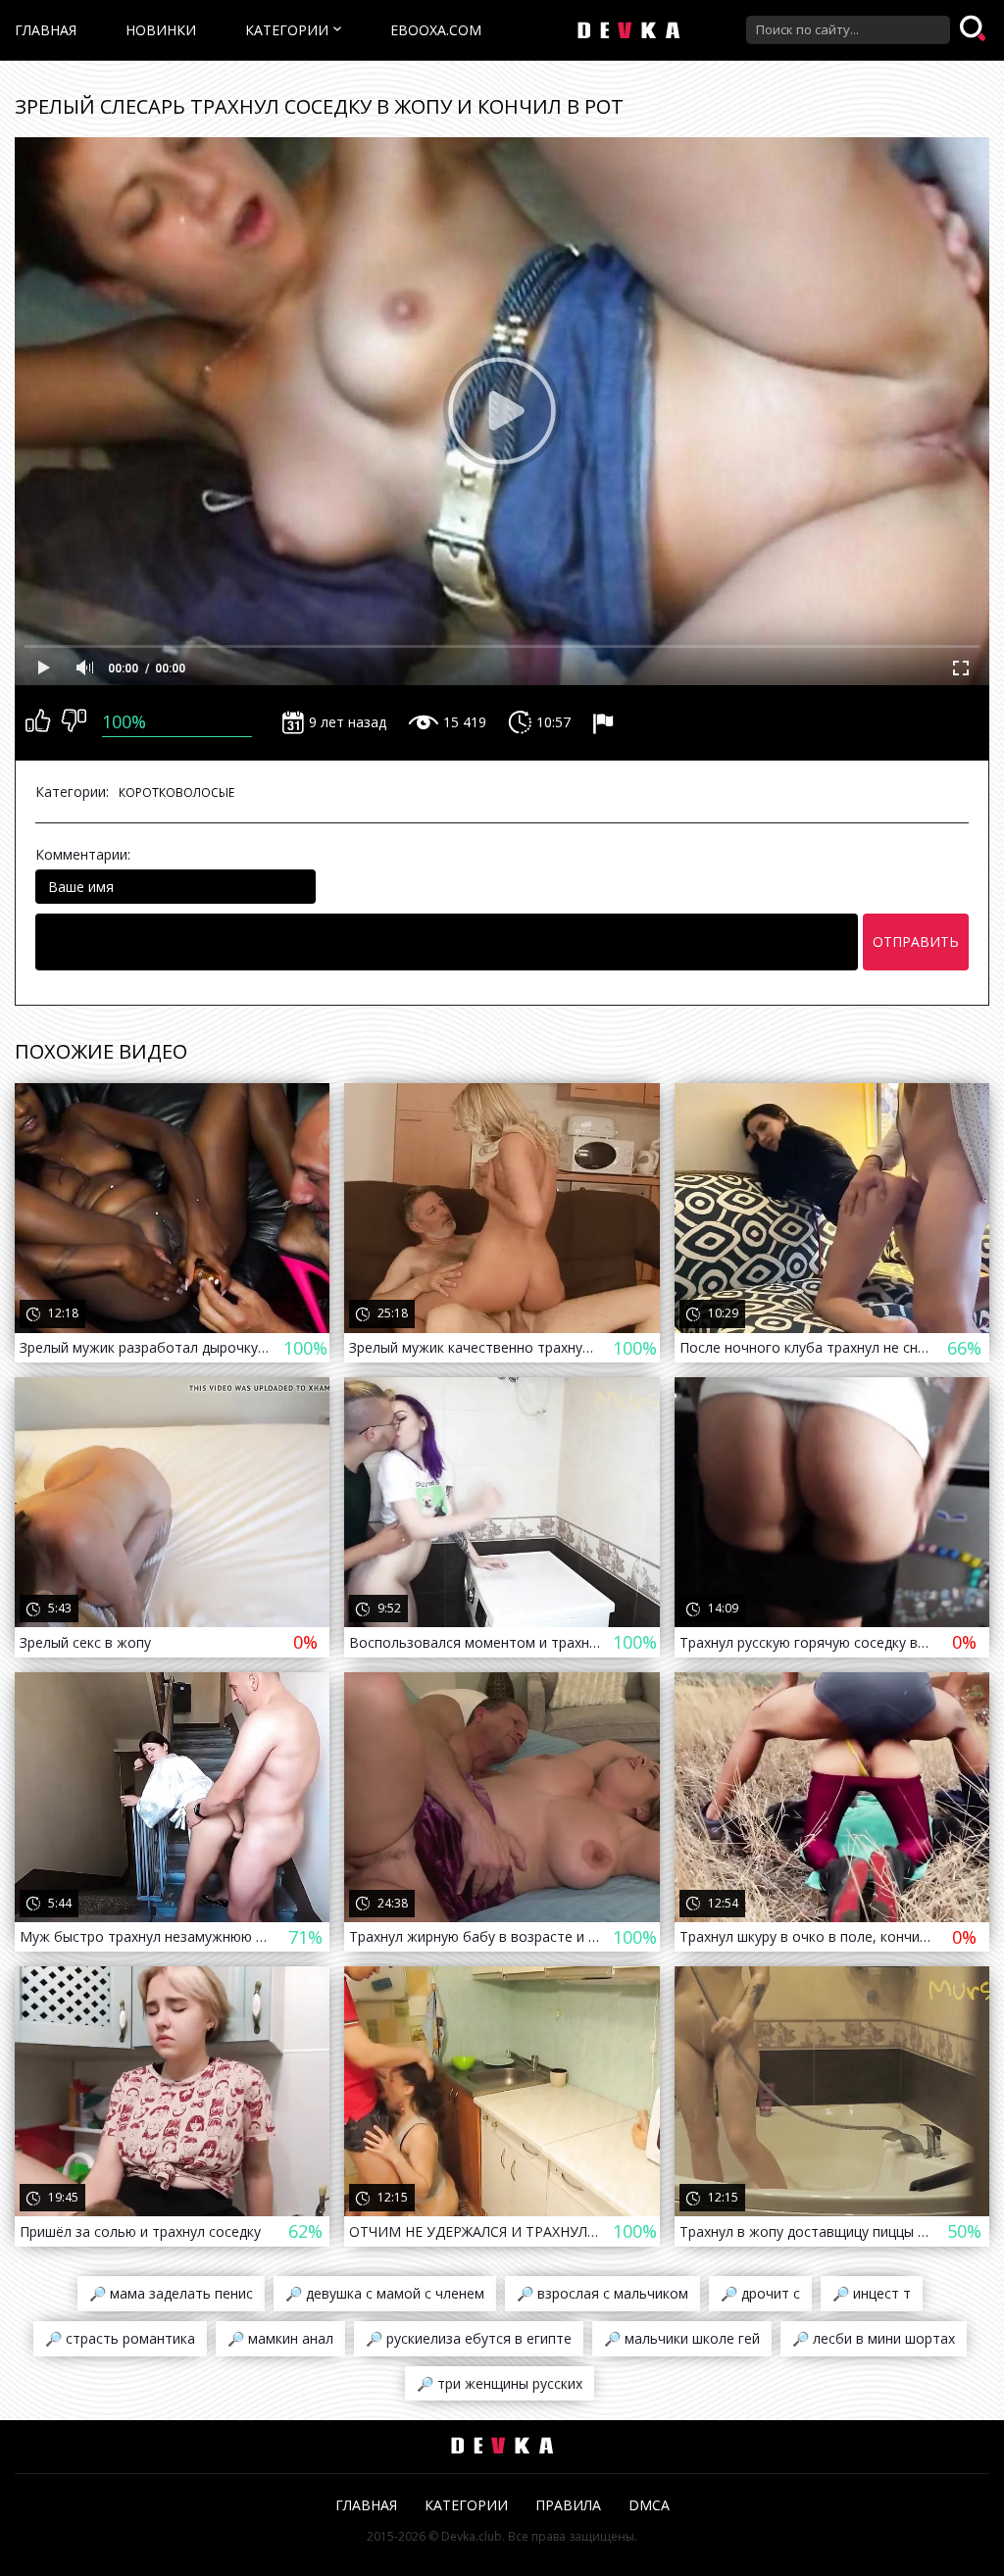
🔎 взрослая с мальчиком (602, 2293)
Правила (568, 2505)
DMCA (649, 2505)
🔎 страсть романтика (120, 2338)
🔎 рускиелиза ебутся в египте (469, 2338)
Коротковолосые (176, 793)
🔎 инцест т (872, 2293)
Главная (46, 30)
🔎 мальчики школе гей (682, 2338)
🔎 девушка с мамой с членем (385, 2293)
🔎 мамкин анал (280, 2338)
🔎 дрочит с (760, 2293)
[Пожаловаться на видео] (605, 722)
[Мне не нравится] (74, 722)
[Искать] (975, 29)
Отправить (916, 941)
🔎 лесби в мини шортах (874, 2338)
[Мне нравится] (38, 722)
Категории (287, 30)
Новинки (161, 30)
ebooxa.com (436, 30)
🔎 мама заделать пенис (171, 2293)
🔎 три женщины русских (500, 2383)
